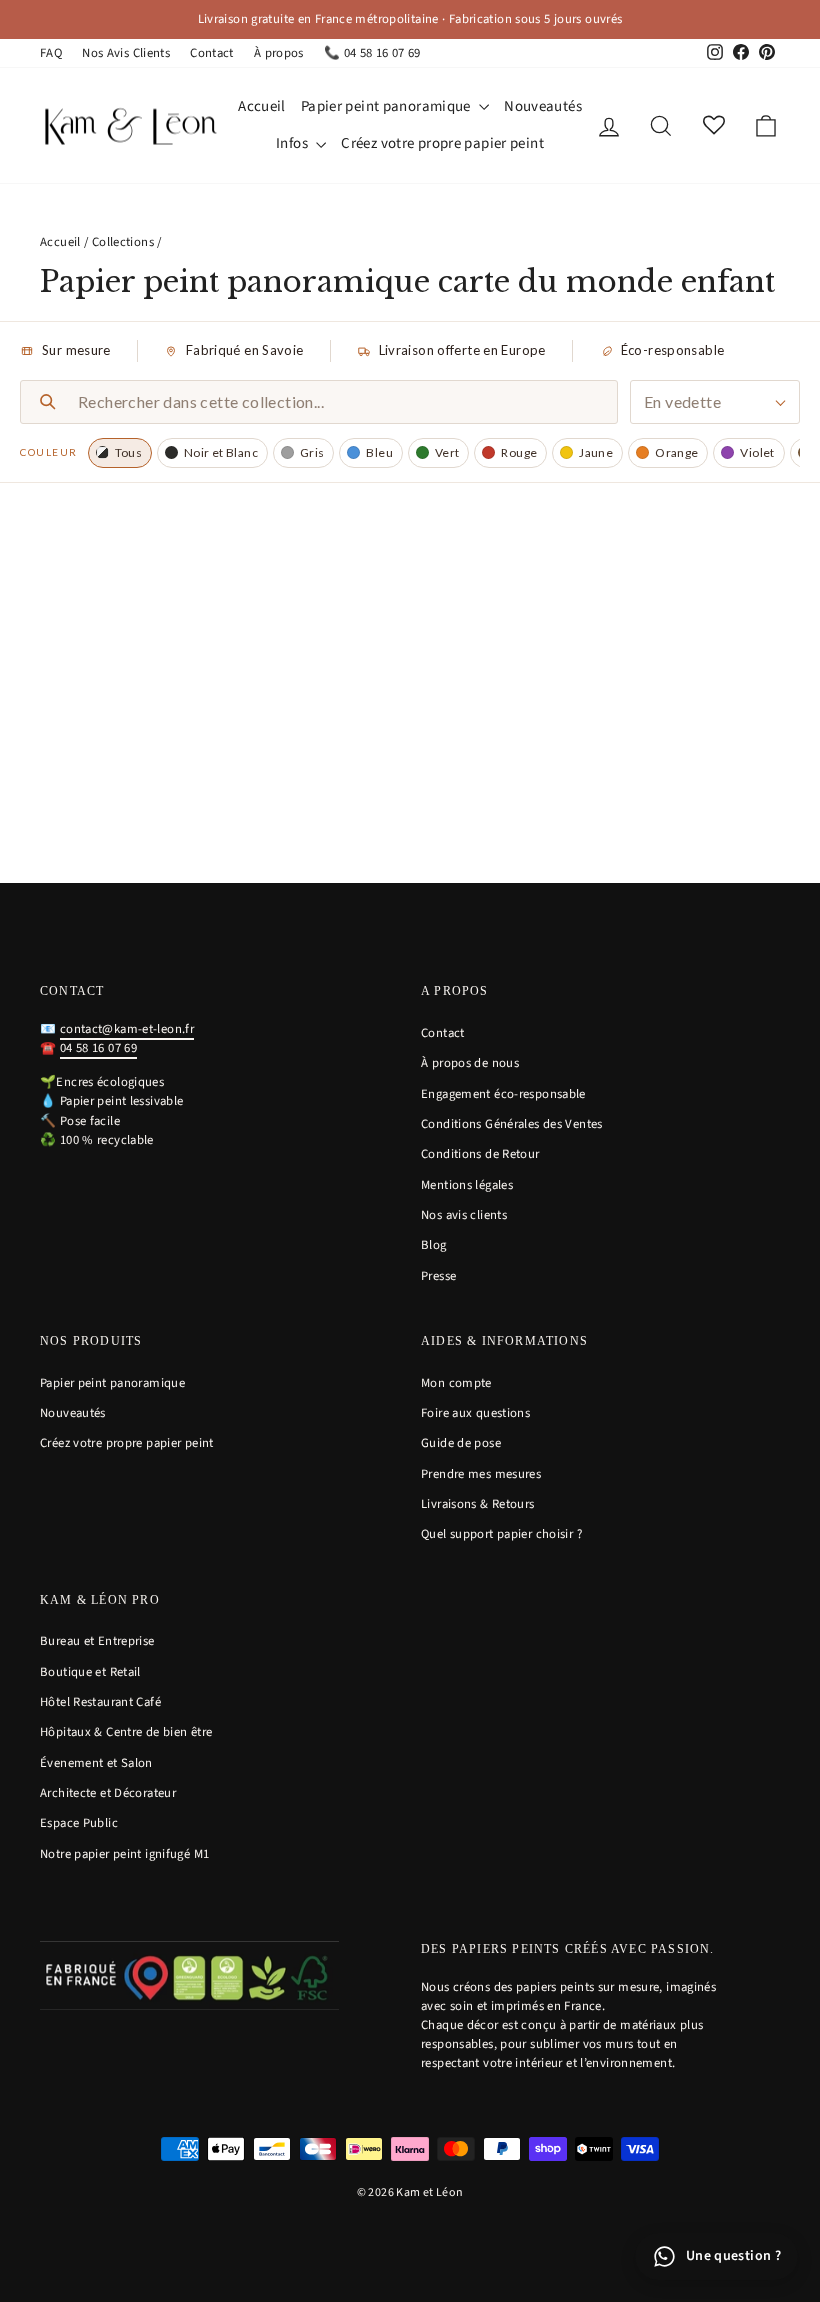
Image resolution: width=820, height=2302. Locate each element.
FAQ (51, 53)
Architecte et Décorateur (108, 1793)
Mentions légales (467, 1185)
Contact (212, 53)
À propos (279, 53)
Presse (438, 1276)
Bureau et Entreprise (97, 1641)
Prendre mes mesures (481, 1474)
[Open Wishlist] (714, 126)
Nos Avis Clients (126, 53)
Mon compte (456, 1383)
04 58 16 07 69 (98, 1048)
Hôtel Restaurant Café (100, 1702)
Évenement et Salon (96, 1763)
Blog (434, 1245)
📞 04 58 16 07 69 (372, 53)
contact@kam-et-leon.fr (127, 1029)
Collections (123, 242)
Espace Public (79, 1823)
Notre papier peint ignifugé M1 (124, 1854)
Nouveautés (543, 106)
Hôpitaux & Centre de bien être (126, 1732)
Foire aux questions (475, 1413)
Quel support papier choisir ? (501, 1534)
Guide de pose (461, 1443)
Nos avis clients (464, 1215)
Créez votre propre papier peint (442, 143)
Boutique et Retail (90, 1672)
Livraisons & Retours (478, 1504)
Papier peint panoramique (387, 106)
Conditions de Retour (480, 1154)
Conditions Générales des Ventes (512, 1124)
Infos (293, 143)
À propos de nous (470, 1063)
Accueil (262, 106)
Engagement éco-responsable (503, 1094)
